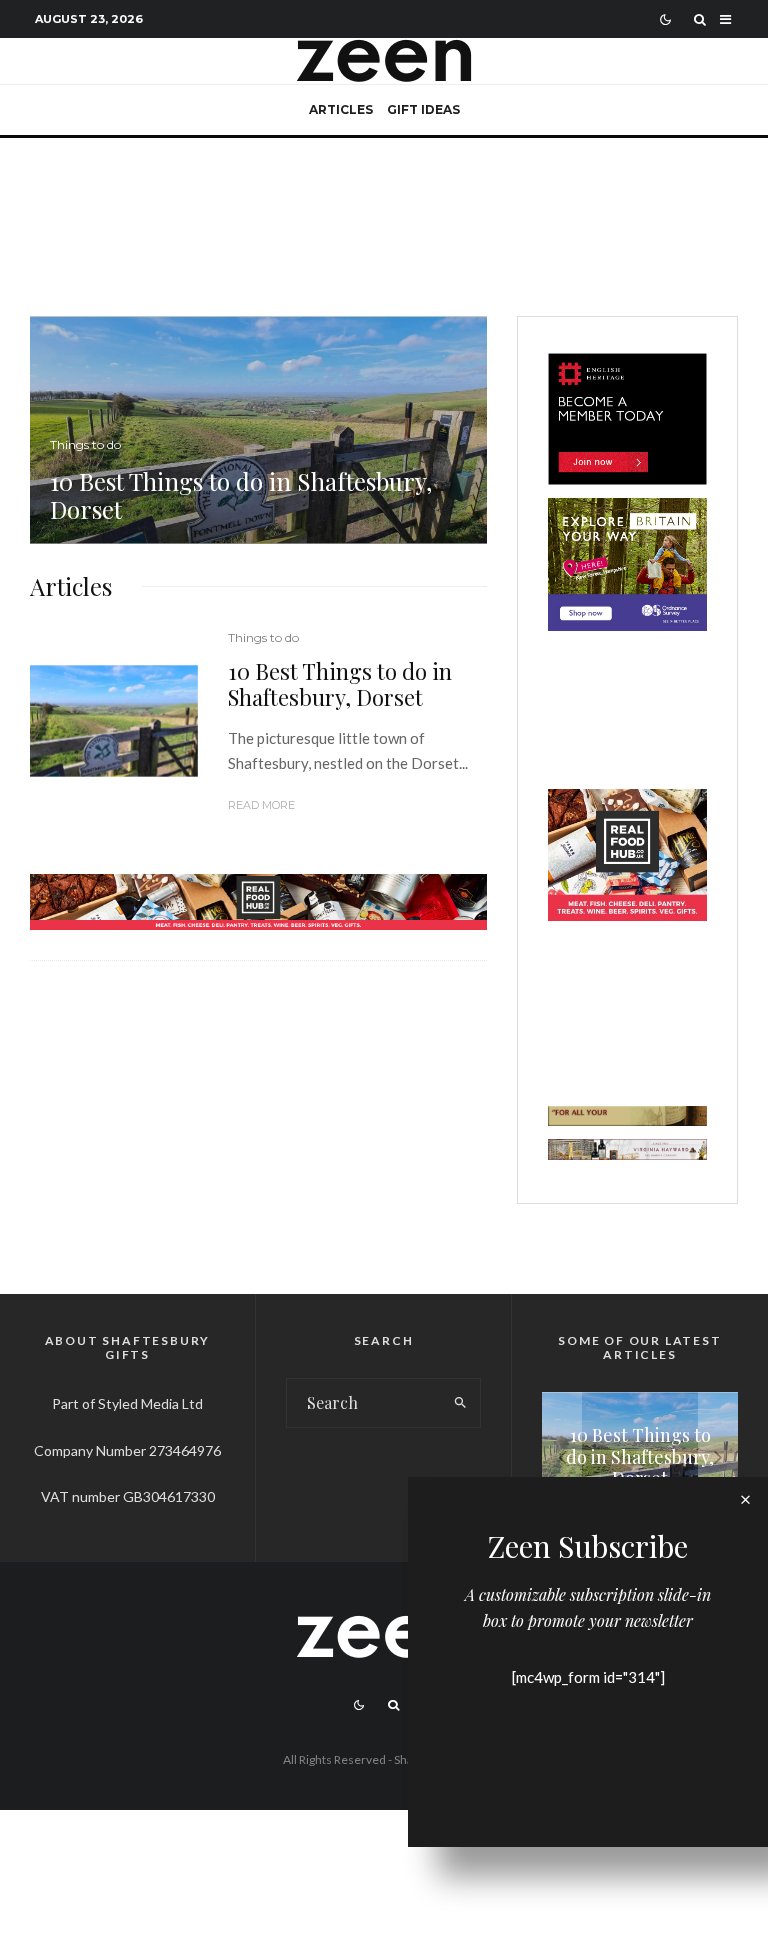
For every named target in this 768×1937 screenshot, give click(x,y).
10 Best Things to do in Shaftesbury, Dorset (340, 684)
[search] (460, 1403)
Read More (261, 805)
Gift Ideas (423, 109)
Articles (341, 109)
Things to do (263, 637)
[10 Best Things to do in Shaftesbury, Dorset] (258, 430)
